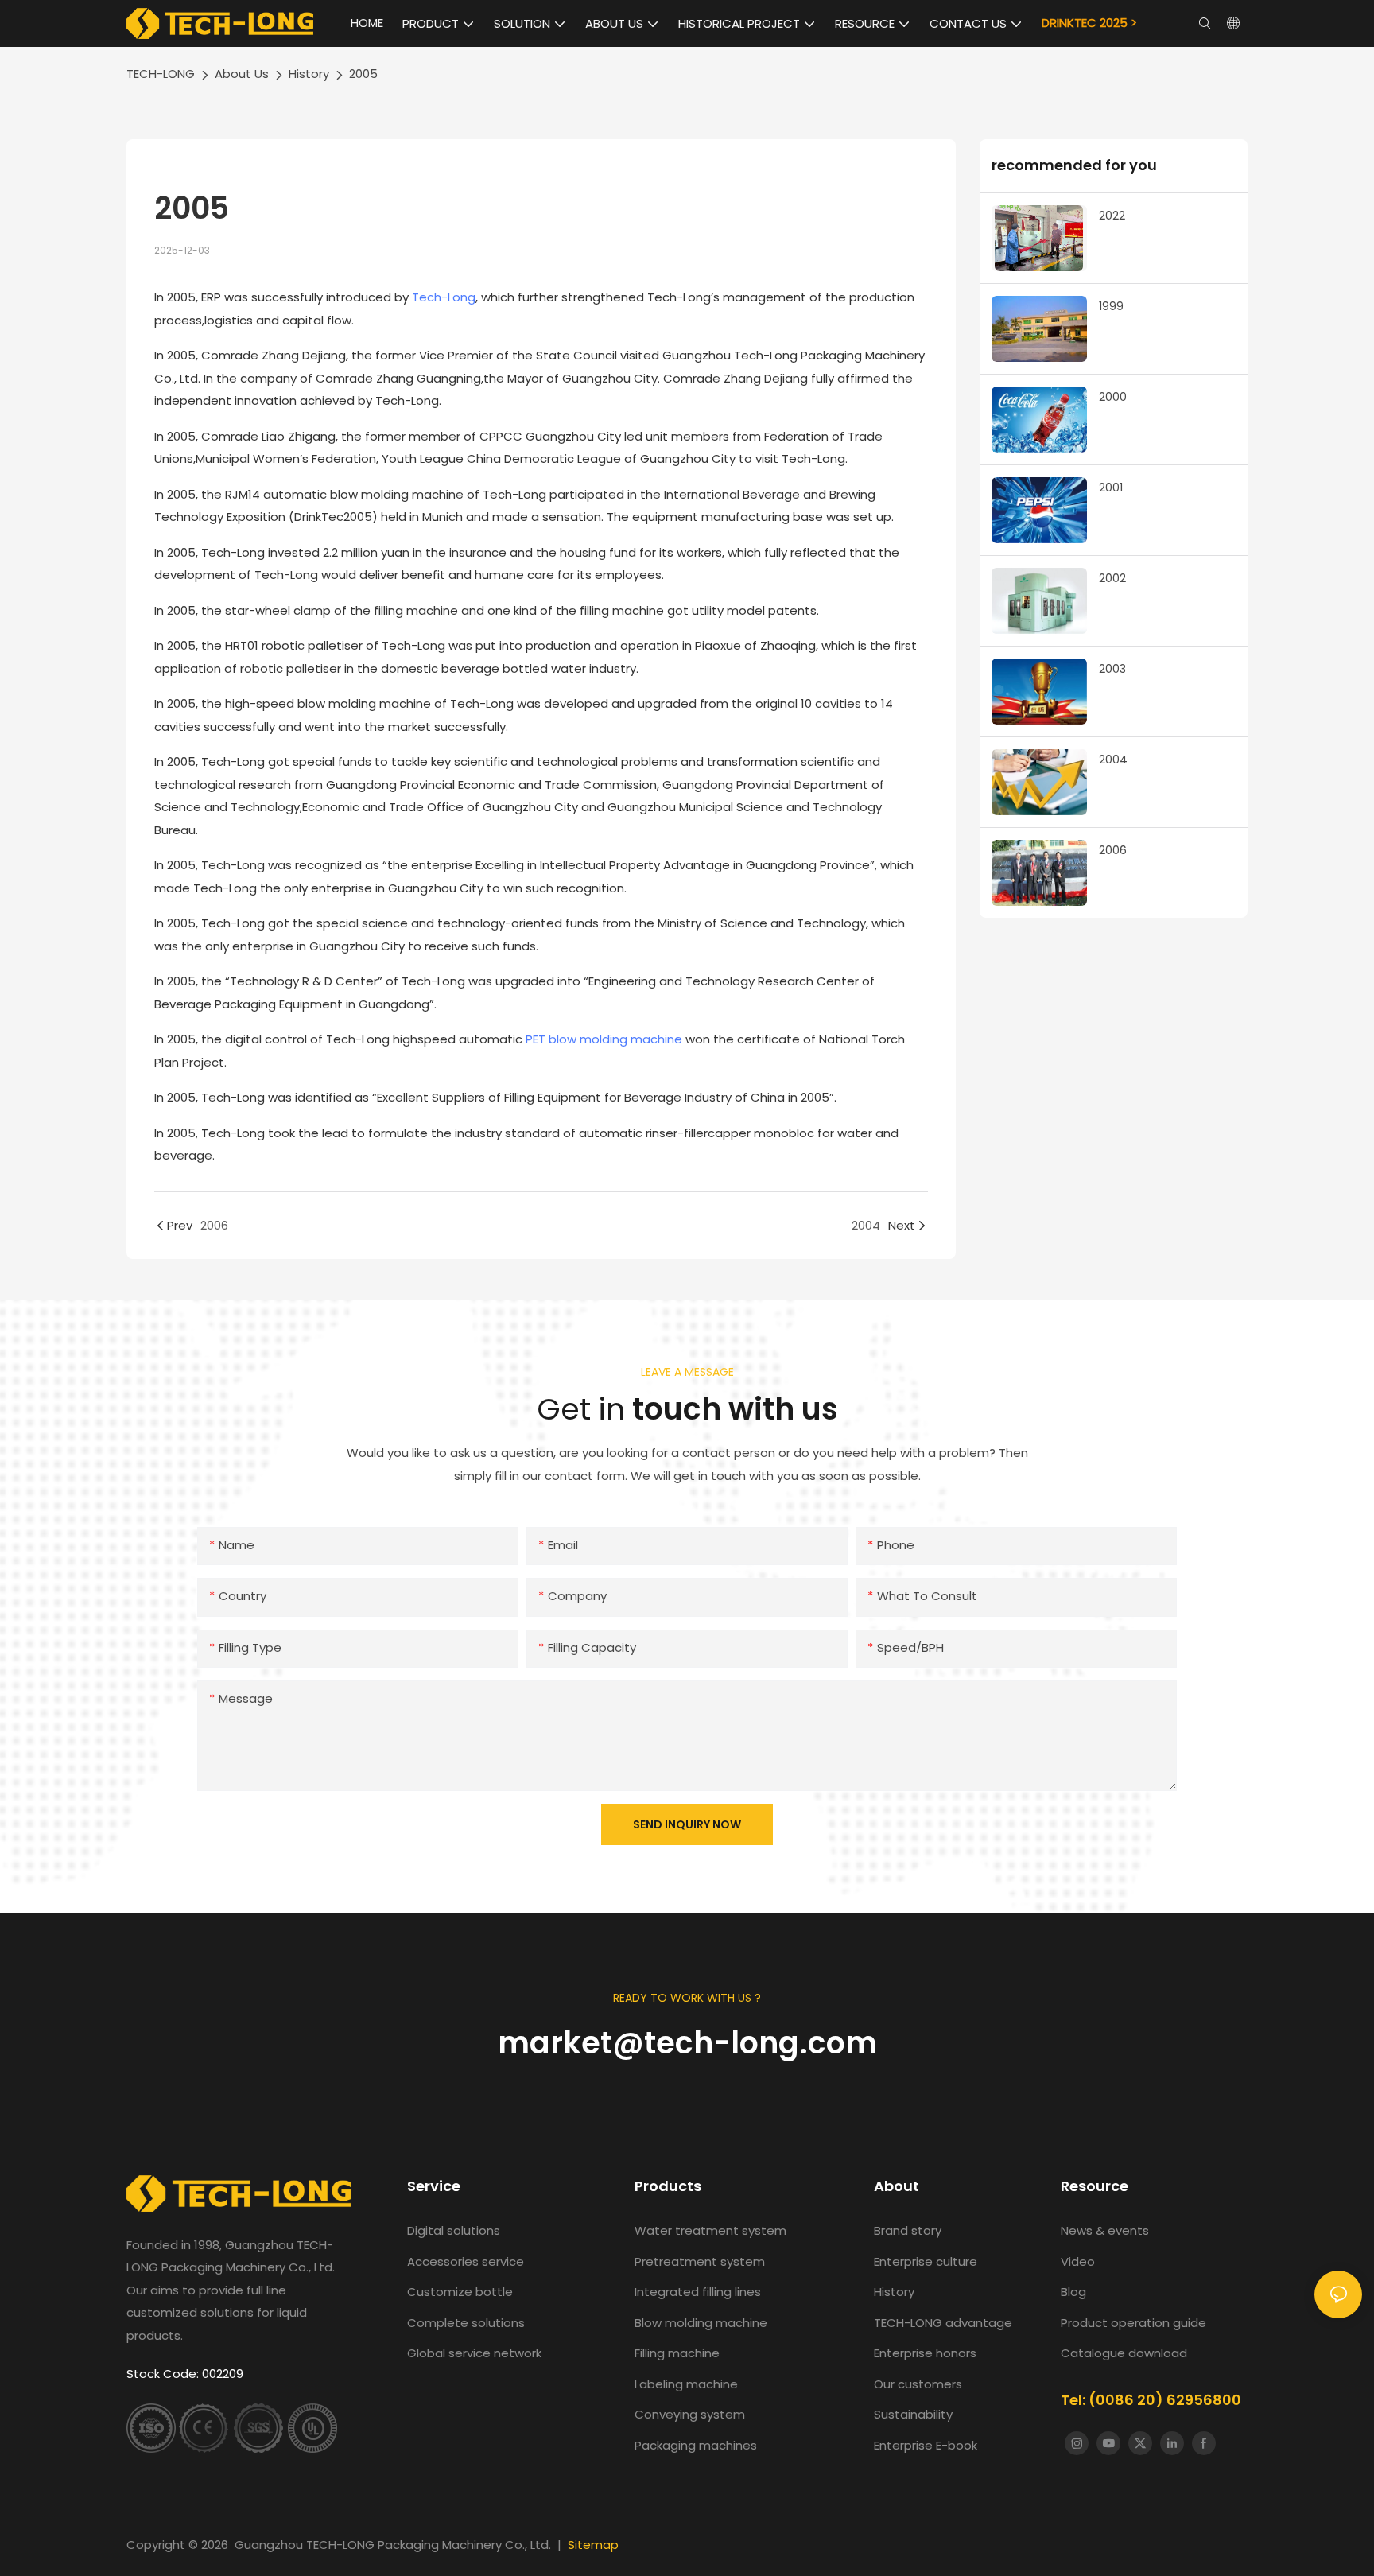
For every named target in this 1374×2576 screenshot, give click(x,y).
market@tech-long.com (687, 2043)
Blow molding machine (701, 2323)
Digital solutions (454, 2230)
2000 (1113, 397)
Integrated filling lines (698, 2292)
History (309, 74)
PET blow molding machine (604, 1039)
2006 (1113, 850)
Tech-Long (444, 297)
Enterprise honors (925, 2353)
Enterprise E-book (926, 2445)
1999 (1111, 306)
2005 (363, 74)
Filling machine (677, 2353)
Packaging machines (696, 2445)
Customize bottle (460, 2292)
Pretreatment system (700, 2261)
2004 (1113, 760)
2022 (1112, 216)
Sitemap (593, 2545)
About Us (242, 74)
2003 (1112, 669)
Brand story (908, 2230)
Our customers (918, 2384)
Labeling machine (686, 2384)
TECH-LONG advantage (943, 2323)
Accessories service (466, 2261)
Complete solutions (466, 2323)
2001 (1111, 488)
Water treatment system (710, 2230)
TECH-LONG (161, 74)
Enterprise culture (926, 2261)
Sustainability (913, 2414)
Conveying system (690, 2414)
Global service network (474, 2353)
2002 (1112, 578)
